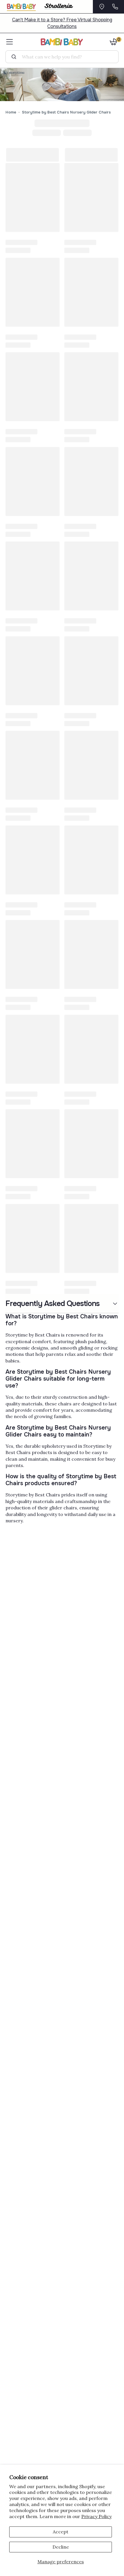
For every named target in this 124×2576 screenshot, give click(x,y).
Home (11, 112)
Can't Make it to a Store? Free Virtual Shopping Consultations (62, 23)
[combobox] (64, 57)
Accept (61, 2532)
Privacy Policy (96, 2516)
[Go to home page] (62, 42)
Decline (61, 2547)
